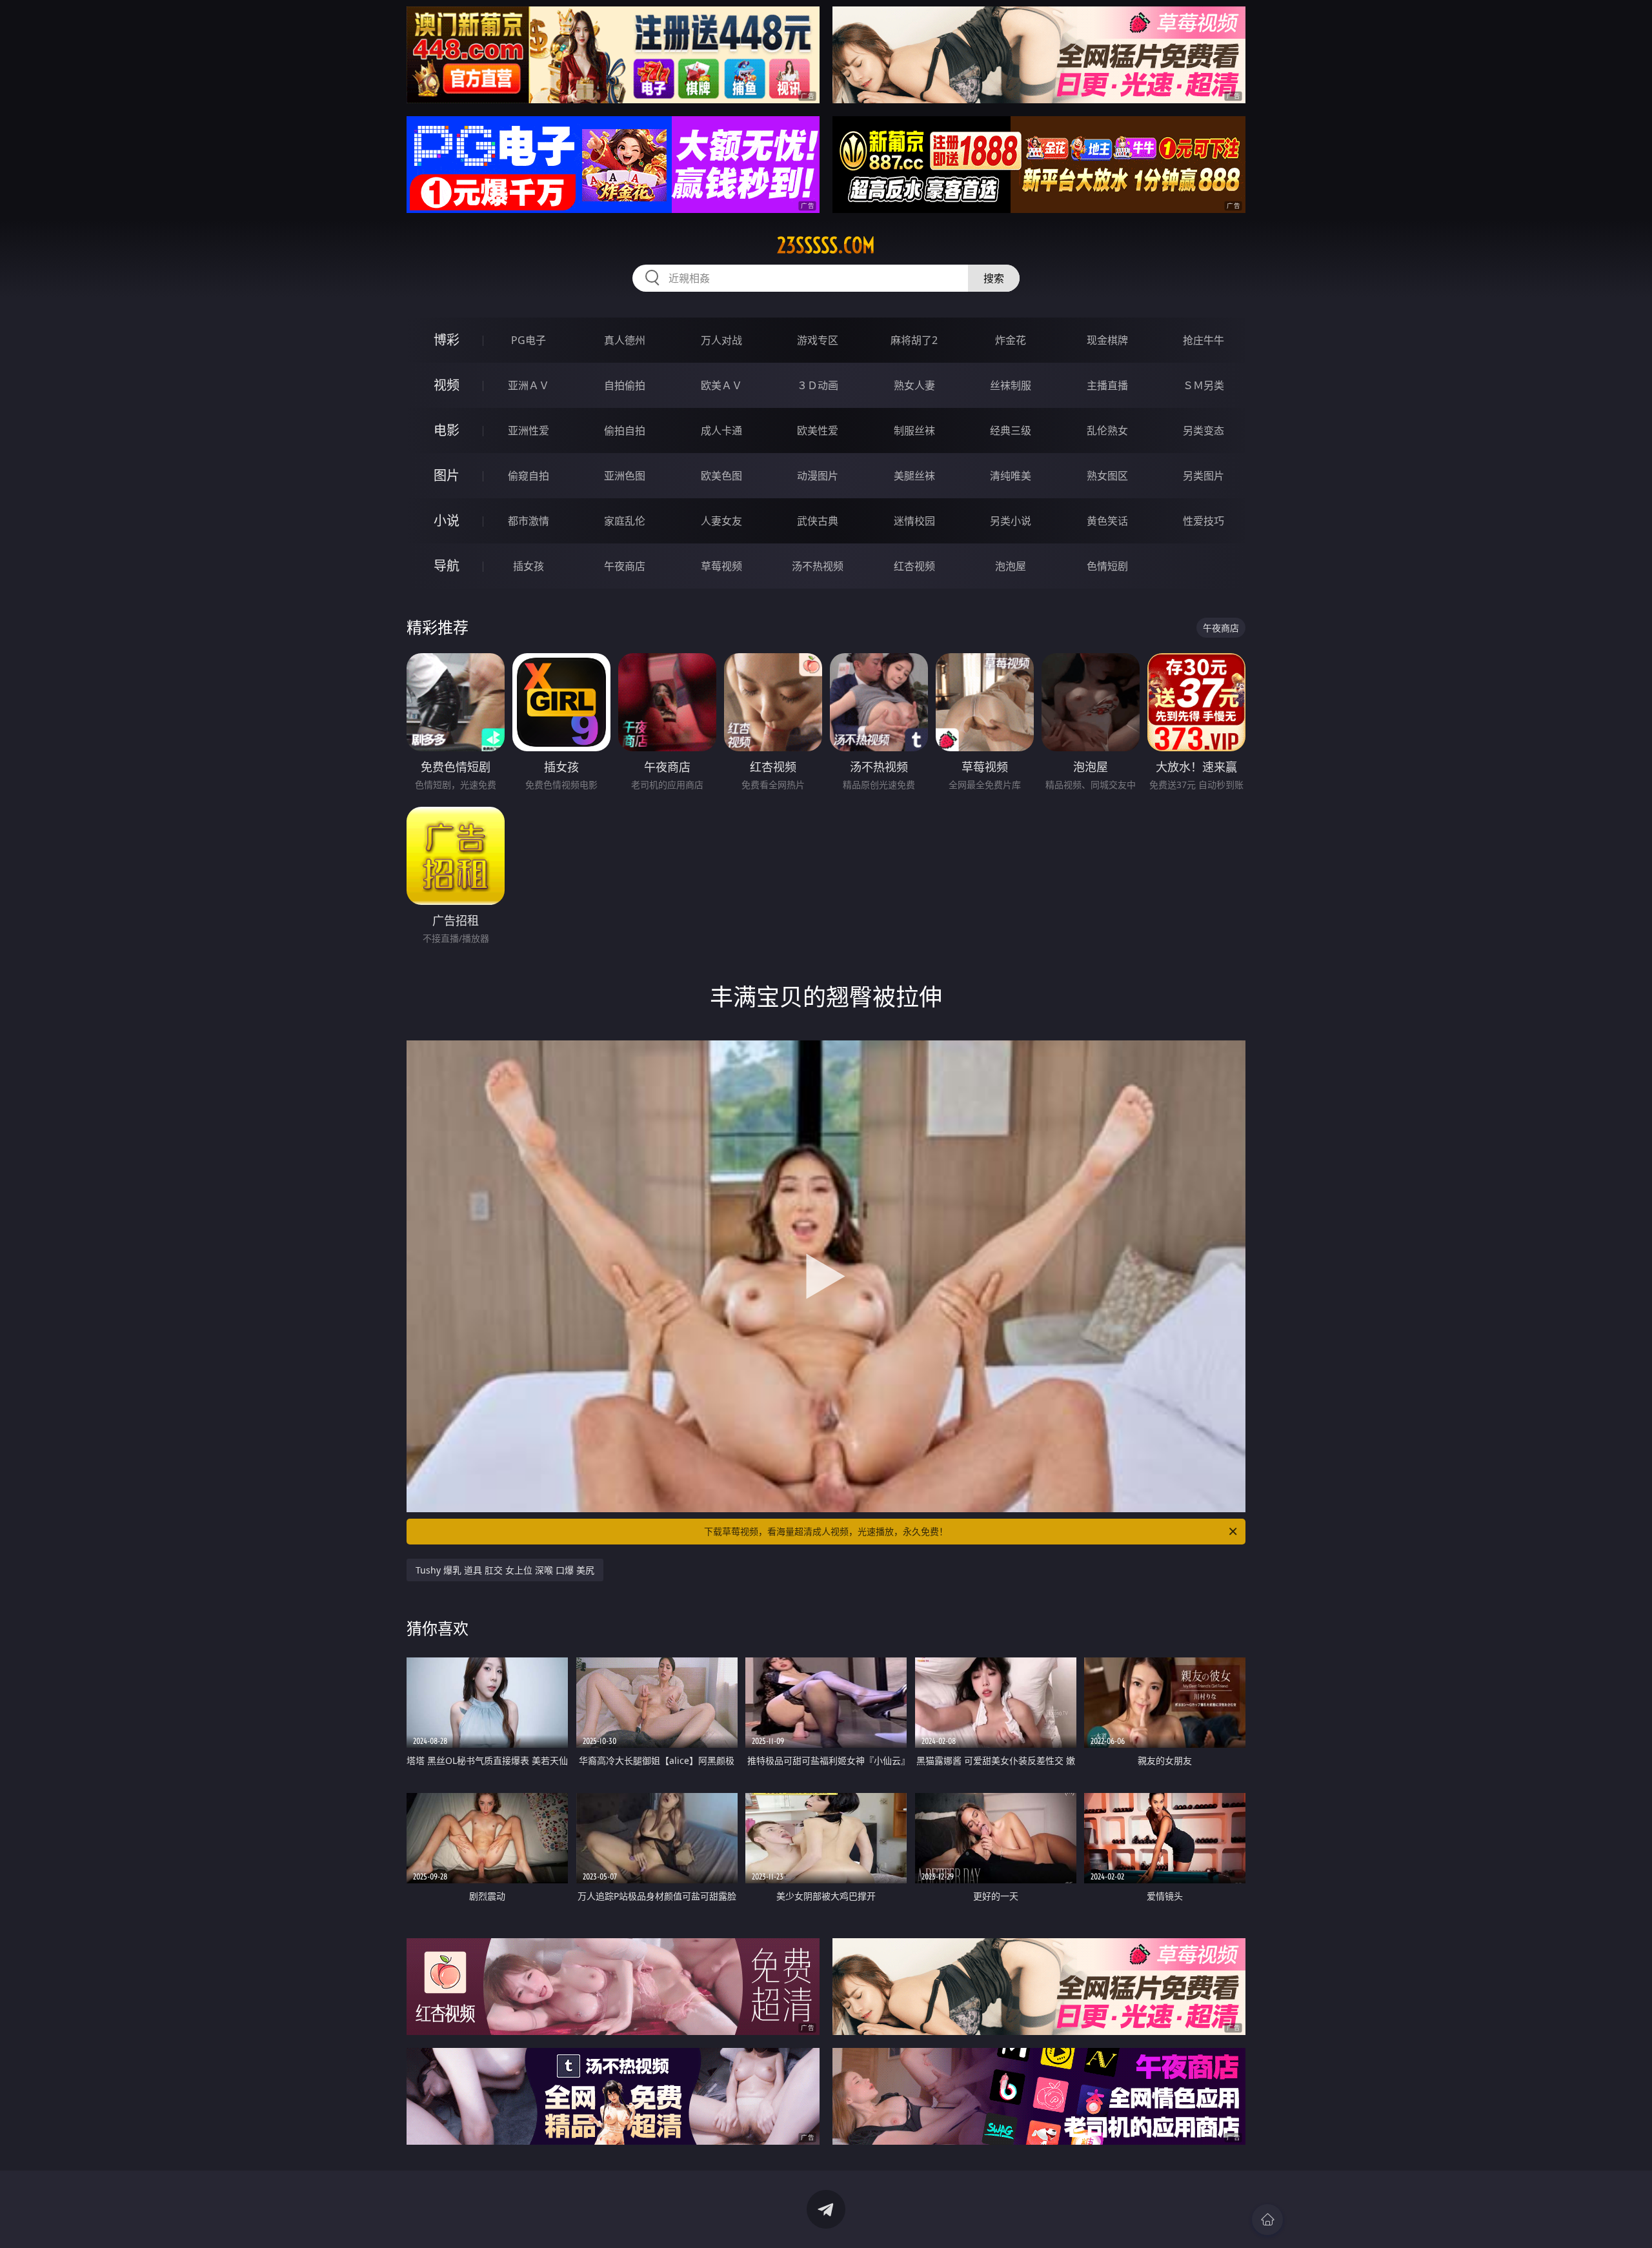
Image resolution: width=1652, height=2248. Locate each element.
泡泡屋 (1011, 566)
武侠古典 (818, 521)
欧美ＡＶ (721, 385)
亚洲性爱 (529, 430)
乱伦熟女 (1107, 430)
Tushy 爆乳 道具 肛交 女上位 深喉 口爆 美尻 (505, 1570)
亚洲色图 (625, 476)
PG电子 (529, 340)
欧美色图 (721, 476)
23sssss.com (826, 245)
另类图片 (1204, 476)
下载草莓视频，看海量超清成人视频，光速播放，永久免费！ (826, 1531)
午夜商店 (625, 566)
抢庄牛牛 (1204, 340)
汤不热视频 (818, 566)
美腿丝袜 (914, 476)
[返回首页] (1267, 2220)
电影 (447, 430)
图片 (447, 475)
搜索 (994, 278)
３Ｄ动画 (818, 385)
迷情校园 (914, 521)
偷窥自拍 (529, 476)
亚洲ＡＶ (529, 385)
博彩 (447, 340)
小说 (447, 521)
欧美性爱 (818, 430)
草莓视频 (721, 566)
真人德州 (625, 340)
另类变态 (1204, 430)
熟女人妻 (914, 385)
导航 (447, 566)
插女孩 (529, 566)
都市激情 (529, 521)
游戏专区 (818, 340)
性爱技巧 (1204, 521)
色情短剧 (1107, 566)
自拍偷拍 (625, 385)
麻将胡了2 (914, 340)
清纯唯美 (1011, 476)
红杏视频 (914, 566)
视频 (447, 385)
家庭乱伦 (625, 521)
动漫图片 (818, 476)
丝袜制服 (1011, 385)
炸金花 (1011, 340)
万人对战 (721, 340)
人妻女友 (721, 521)
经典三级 (1011, 430)
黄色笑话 (1107, 521)
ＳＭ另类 (1204, 385)
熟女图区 (1107, 476)
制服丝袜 (914, 430)
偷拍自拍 (625, 430)
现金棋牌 (1107, 340)
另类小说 (1011, 521)
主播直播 (1107, 385)
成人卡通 (721, 430)
